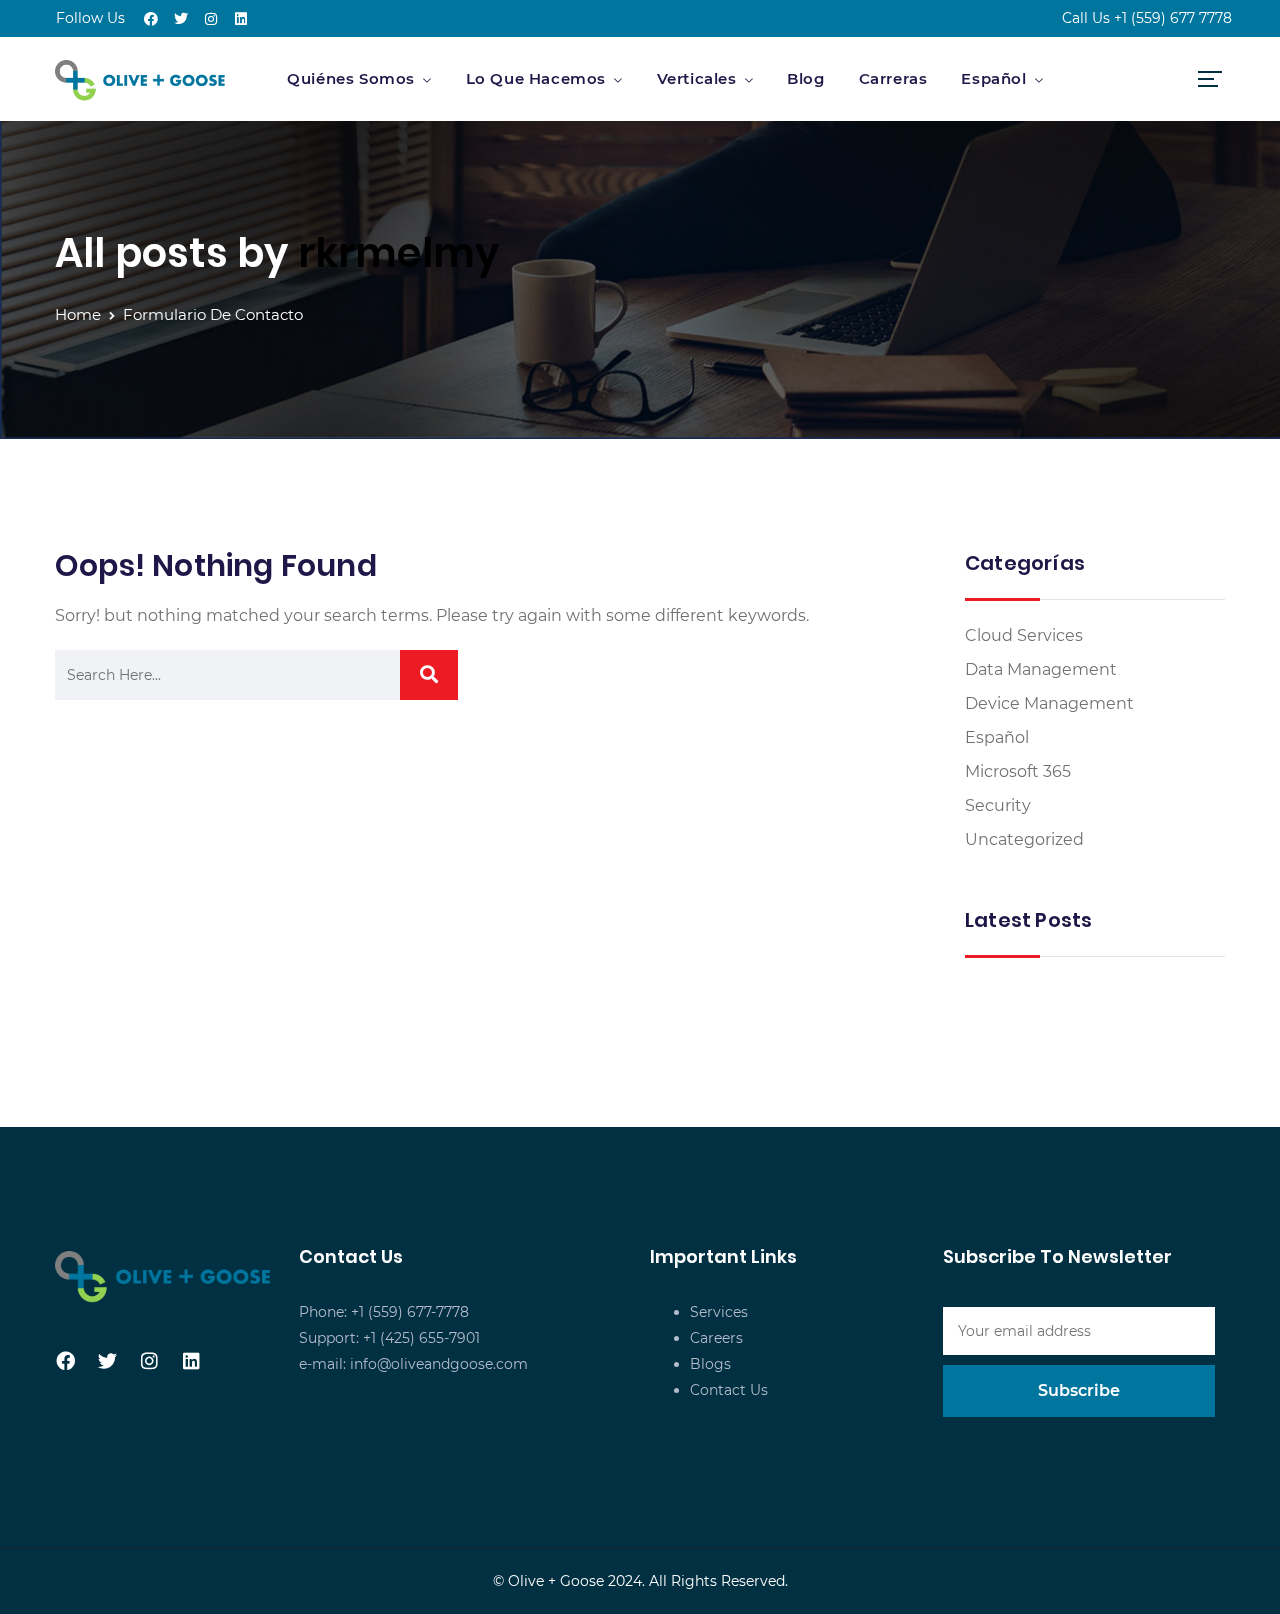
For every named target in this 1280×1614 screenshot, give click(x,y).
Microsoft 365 (1018, 771)
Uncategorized (1024, 839)
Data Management (1041, 669)
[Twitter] (181, 19)
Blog (805, 78)
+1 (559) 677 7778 (1173, 18)
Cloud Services (1024, 635)
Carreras (893, 78)
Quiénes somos (351, 78)
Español (993, 78)
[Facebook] (151, 19)
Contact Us (729, 1390)
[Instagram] (211, 19)
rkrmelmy (399, 253)
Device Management (1049, 703)
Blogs (710, 1364)
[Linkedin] (241, 19)
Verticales (697, 78)
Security (998, 805)
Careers (716, 1338)
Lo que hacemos (536, 78)
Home (78, 314)
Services (719, 1312)
